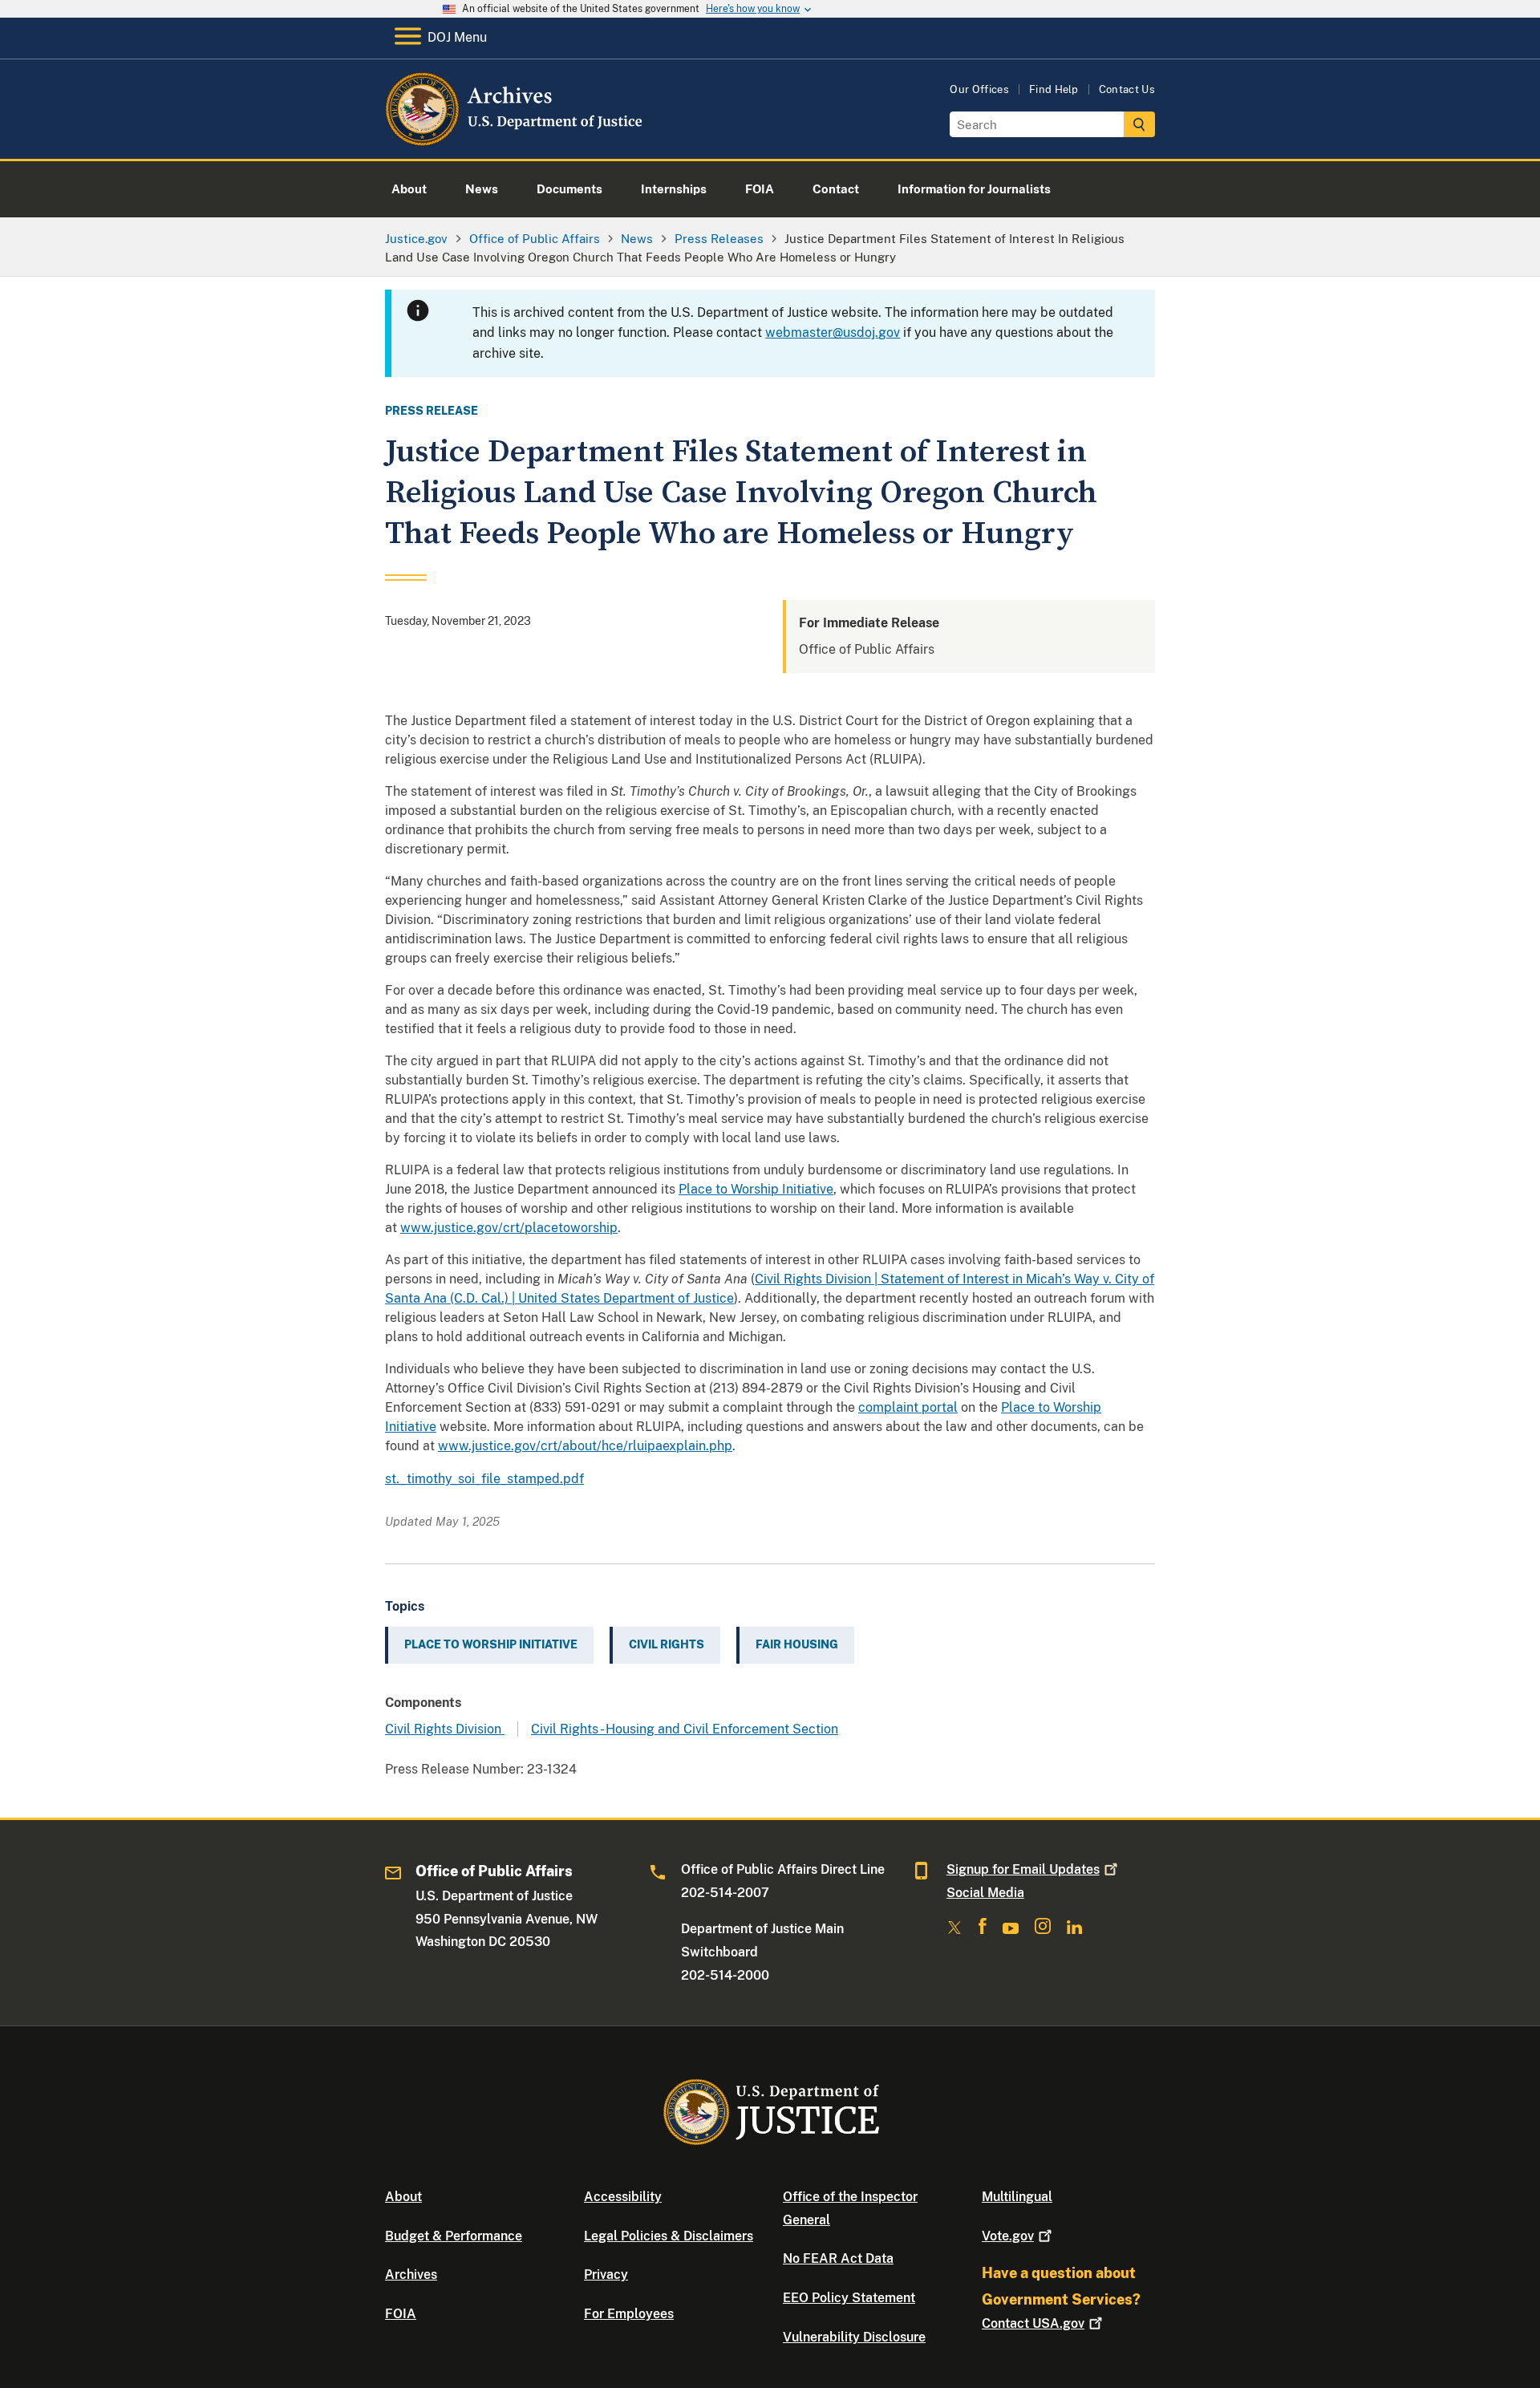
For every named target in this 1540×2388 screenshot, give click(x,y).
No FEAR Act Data (838, 2258)
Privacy (606, 2274)
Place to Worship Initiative (756, 1189)
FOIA (401, 2314)
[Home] (515, 140)
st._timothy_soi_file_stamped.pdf (484, 1479)
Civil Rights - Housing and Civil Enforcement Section (685, 1729)
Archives (411, 2274)
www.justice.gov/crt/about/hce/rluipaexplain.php (585, 1446)
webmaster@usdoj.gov (833, 332)
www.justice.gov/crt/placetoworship (509, 1228)
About (403, 2197)
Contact (1033, 2323)
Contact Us (1127, 89)
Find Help (1054, 89)
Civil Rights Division (445, 1729)
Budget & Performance (454, 2236)
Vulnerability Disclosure (854, 2337)
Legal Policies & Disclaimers (669, 2236)
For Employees (629, 2314)
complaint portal (908, 1407)
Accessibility (623, 2197)
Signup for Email (1023, 1869)
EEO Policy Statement (849, 2298)
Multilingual (1017, 2197)
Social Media (985, 1893)
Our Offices (979, 89)
